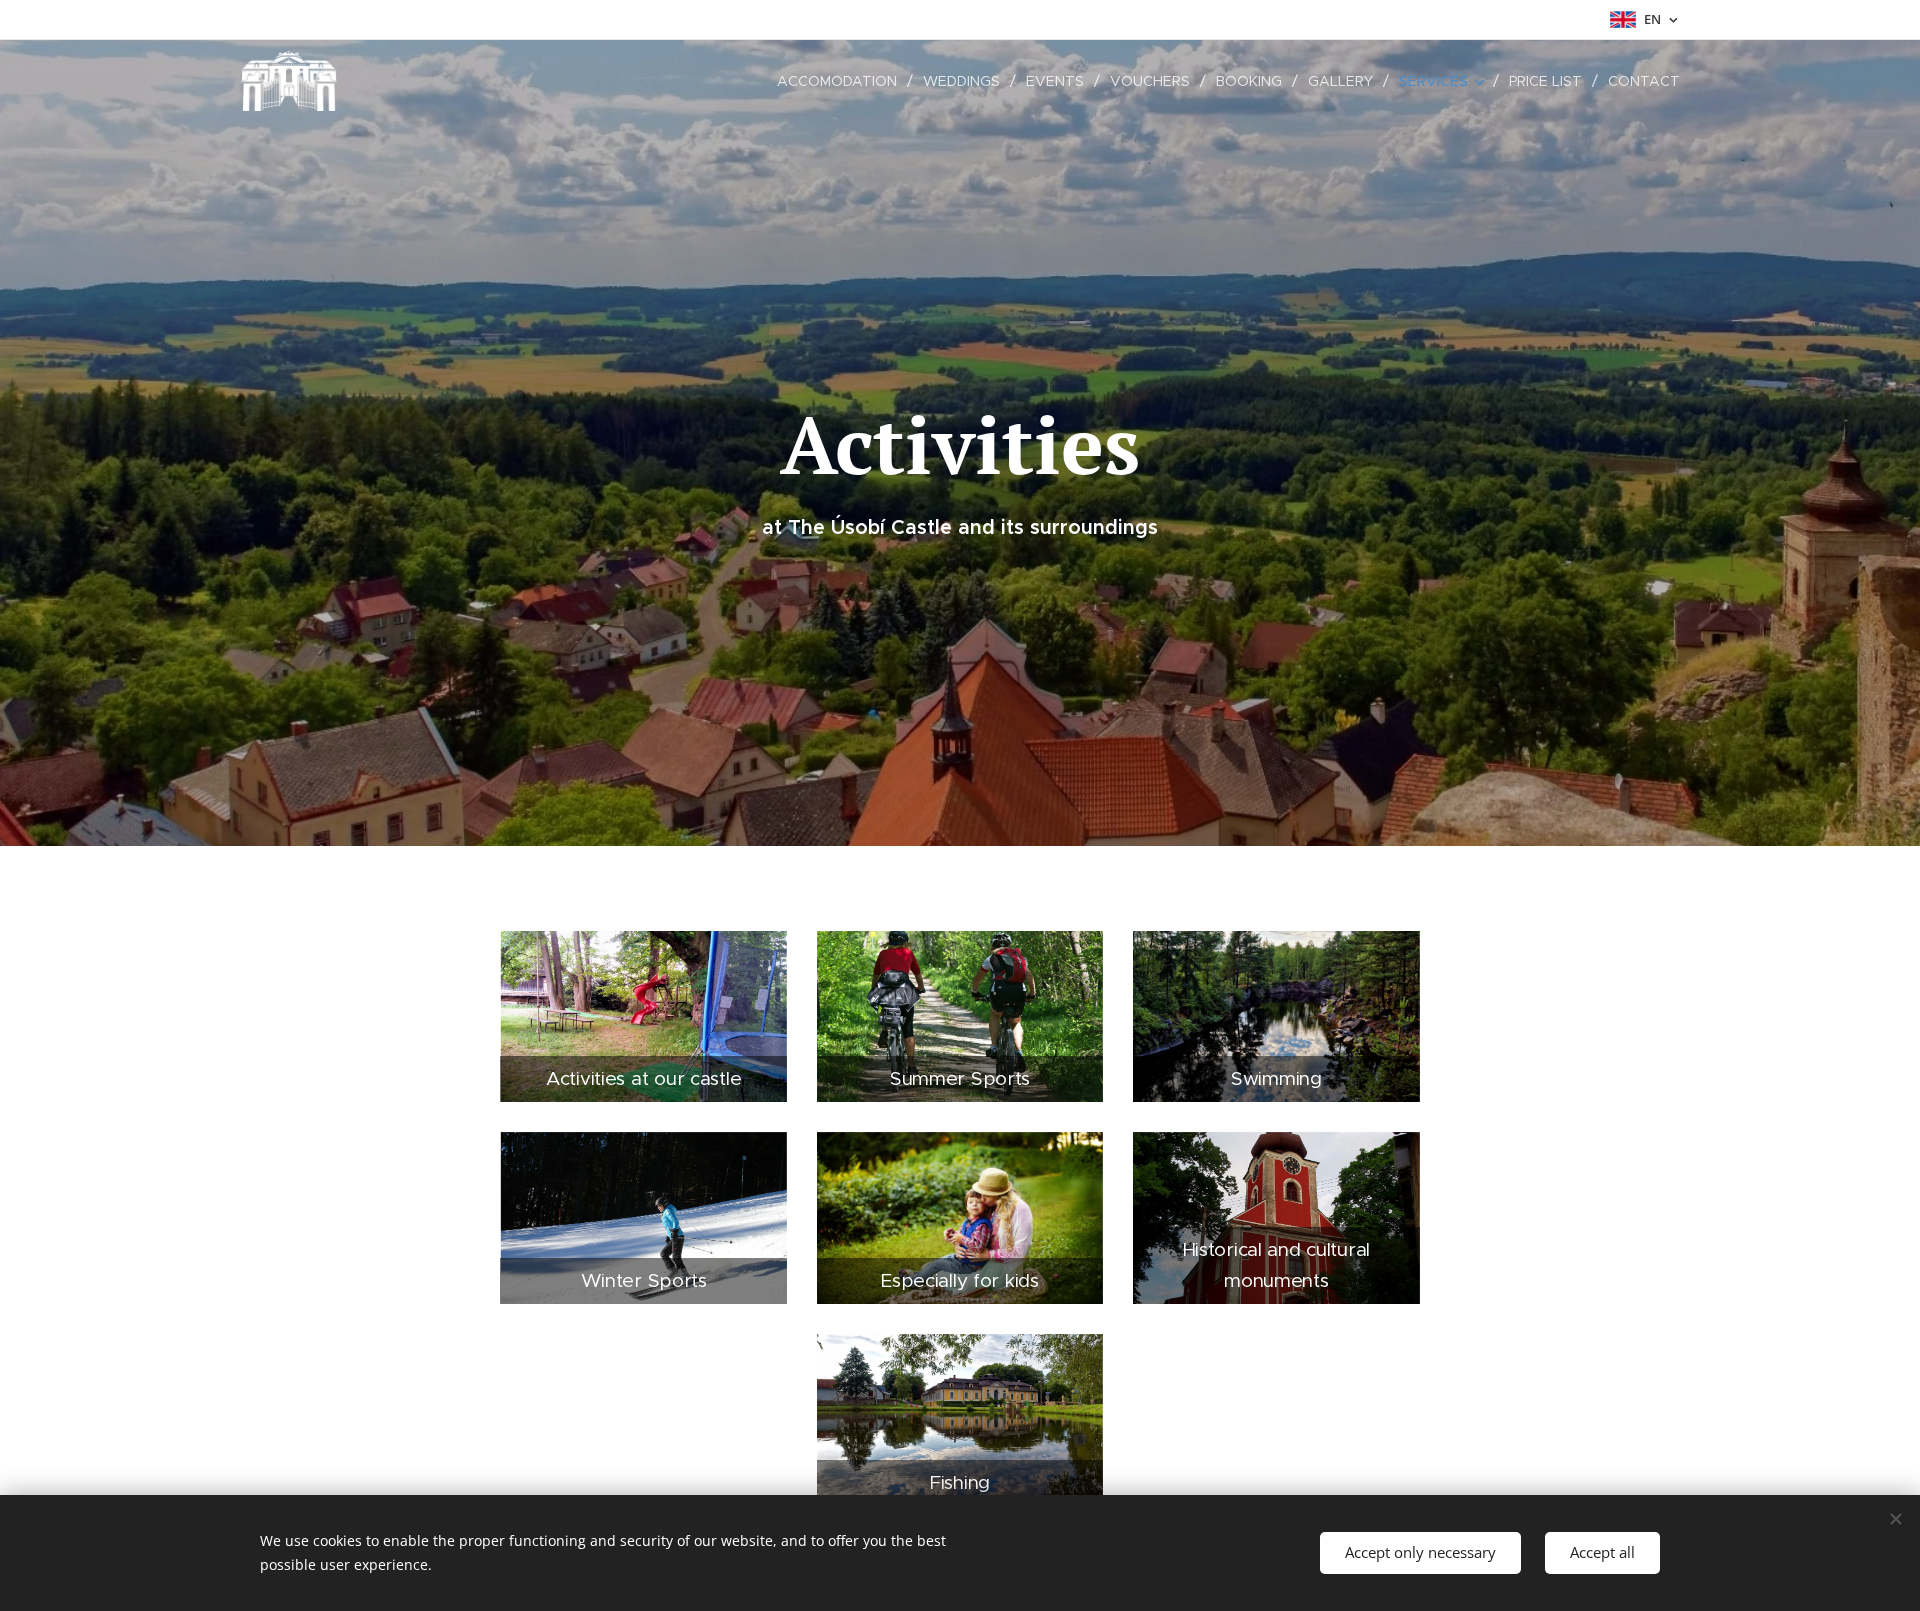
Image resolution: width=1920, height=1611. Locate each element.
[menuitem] (842, 81)
